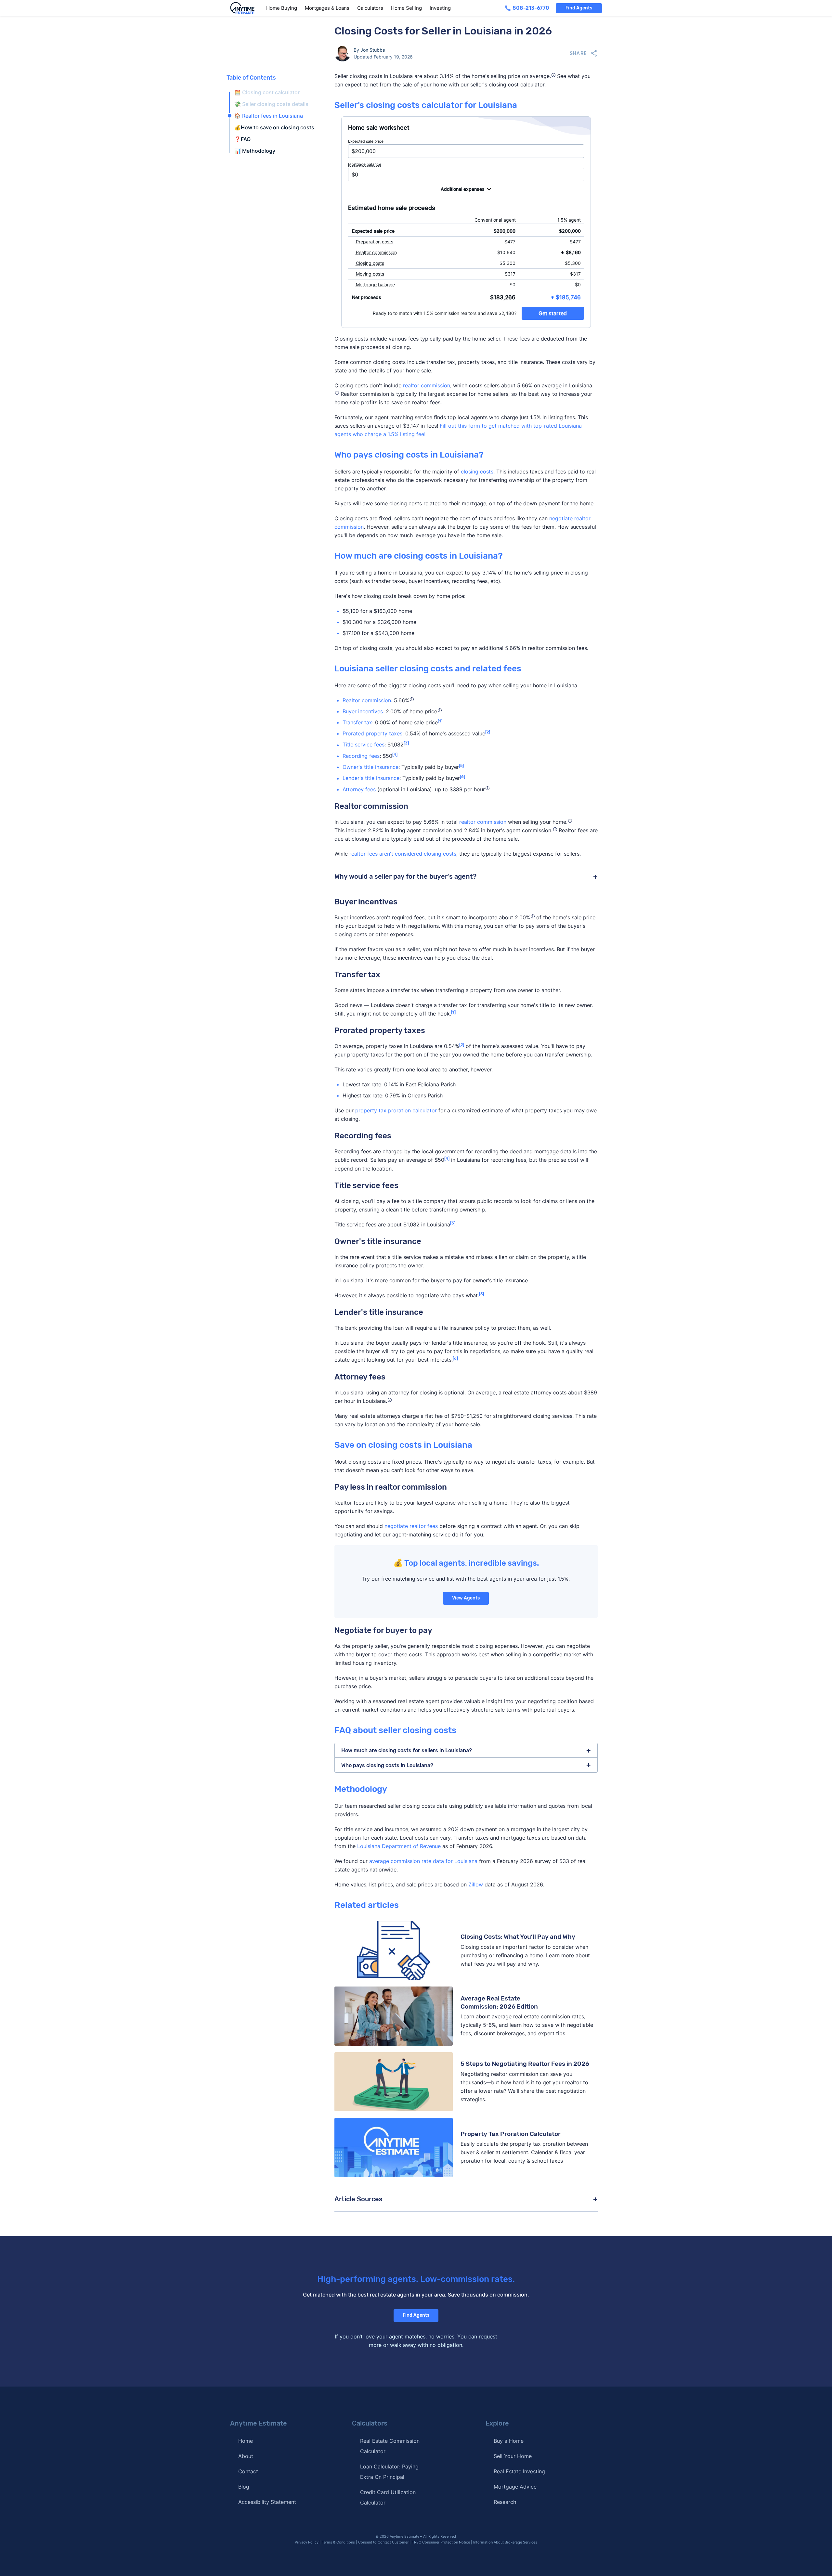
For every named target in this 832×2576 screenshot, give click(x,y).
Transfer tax (357, 722)
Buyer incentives (363, 711)
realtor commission (427, 385)
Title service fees (364, 745)
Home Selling (406, 8)
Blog (244, 2487)
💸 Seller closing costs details (271, 104)
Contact (248, 2471)
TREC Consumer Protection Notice (441, 2542)
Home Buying (282, 8)
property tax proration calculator (396, 1110)
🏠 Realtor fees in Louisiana (269, 116)
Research (505, 2502)
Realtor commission (367, 700)
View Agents (466, 1598)
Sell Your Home (513, 2456)
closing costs (477, 472)
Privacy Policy (307, 2542)
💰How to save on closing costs (274, 127)
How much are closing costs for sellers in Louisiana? (407, 1750)
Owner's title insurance (370, 767)
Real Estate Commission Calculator (390, 2446)
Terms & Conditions (338, 2542)
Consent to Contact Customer (383, 2542)
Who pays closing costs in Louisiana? (387, 1765)
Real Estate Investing (519, 2471)
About (246, 2456)
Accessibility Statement (267, 2502)
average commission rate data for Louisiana (423, 1861)
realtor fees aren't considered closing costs (403, 854)
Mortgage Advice (515, 2487)
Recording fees (361, 756)
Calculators (370, 8)
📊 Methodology (255, 151)
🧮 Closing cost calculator (267, 92)
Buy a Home (509, 2441)
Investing (440, 8)
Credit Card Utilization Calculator (388, 2497)
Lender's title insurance (371, 778)
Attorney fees (359, 789)
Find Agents (579, 8)
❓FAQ (242, 139)
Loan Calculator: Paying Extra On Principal (389, 2472)
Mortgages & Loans (327, 8)
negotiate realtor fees (411, 1526)
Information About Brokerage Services (505, 2542)
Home (246, 2441)
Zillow (476, 1884)
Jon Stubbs (373, 50)
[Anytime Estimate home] (246, 8)
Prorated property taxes (372, 733)
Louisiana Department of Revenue (399, 1846)
